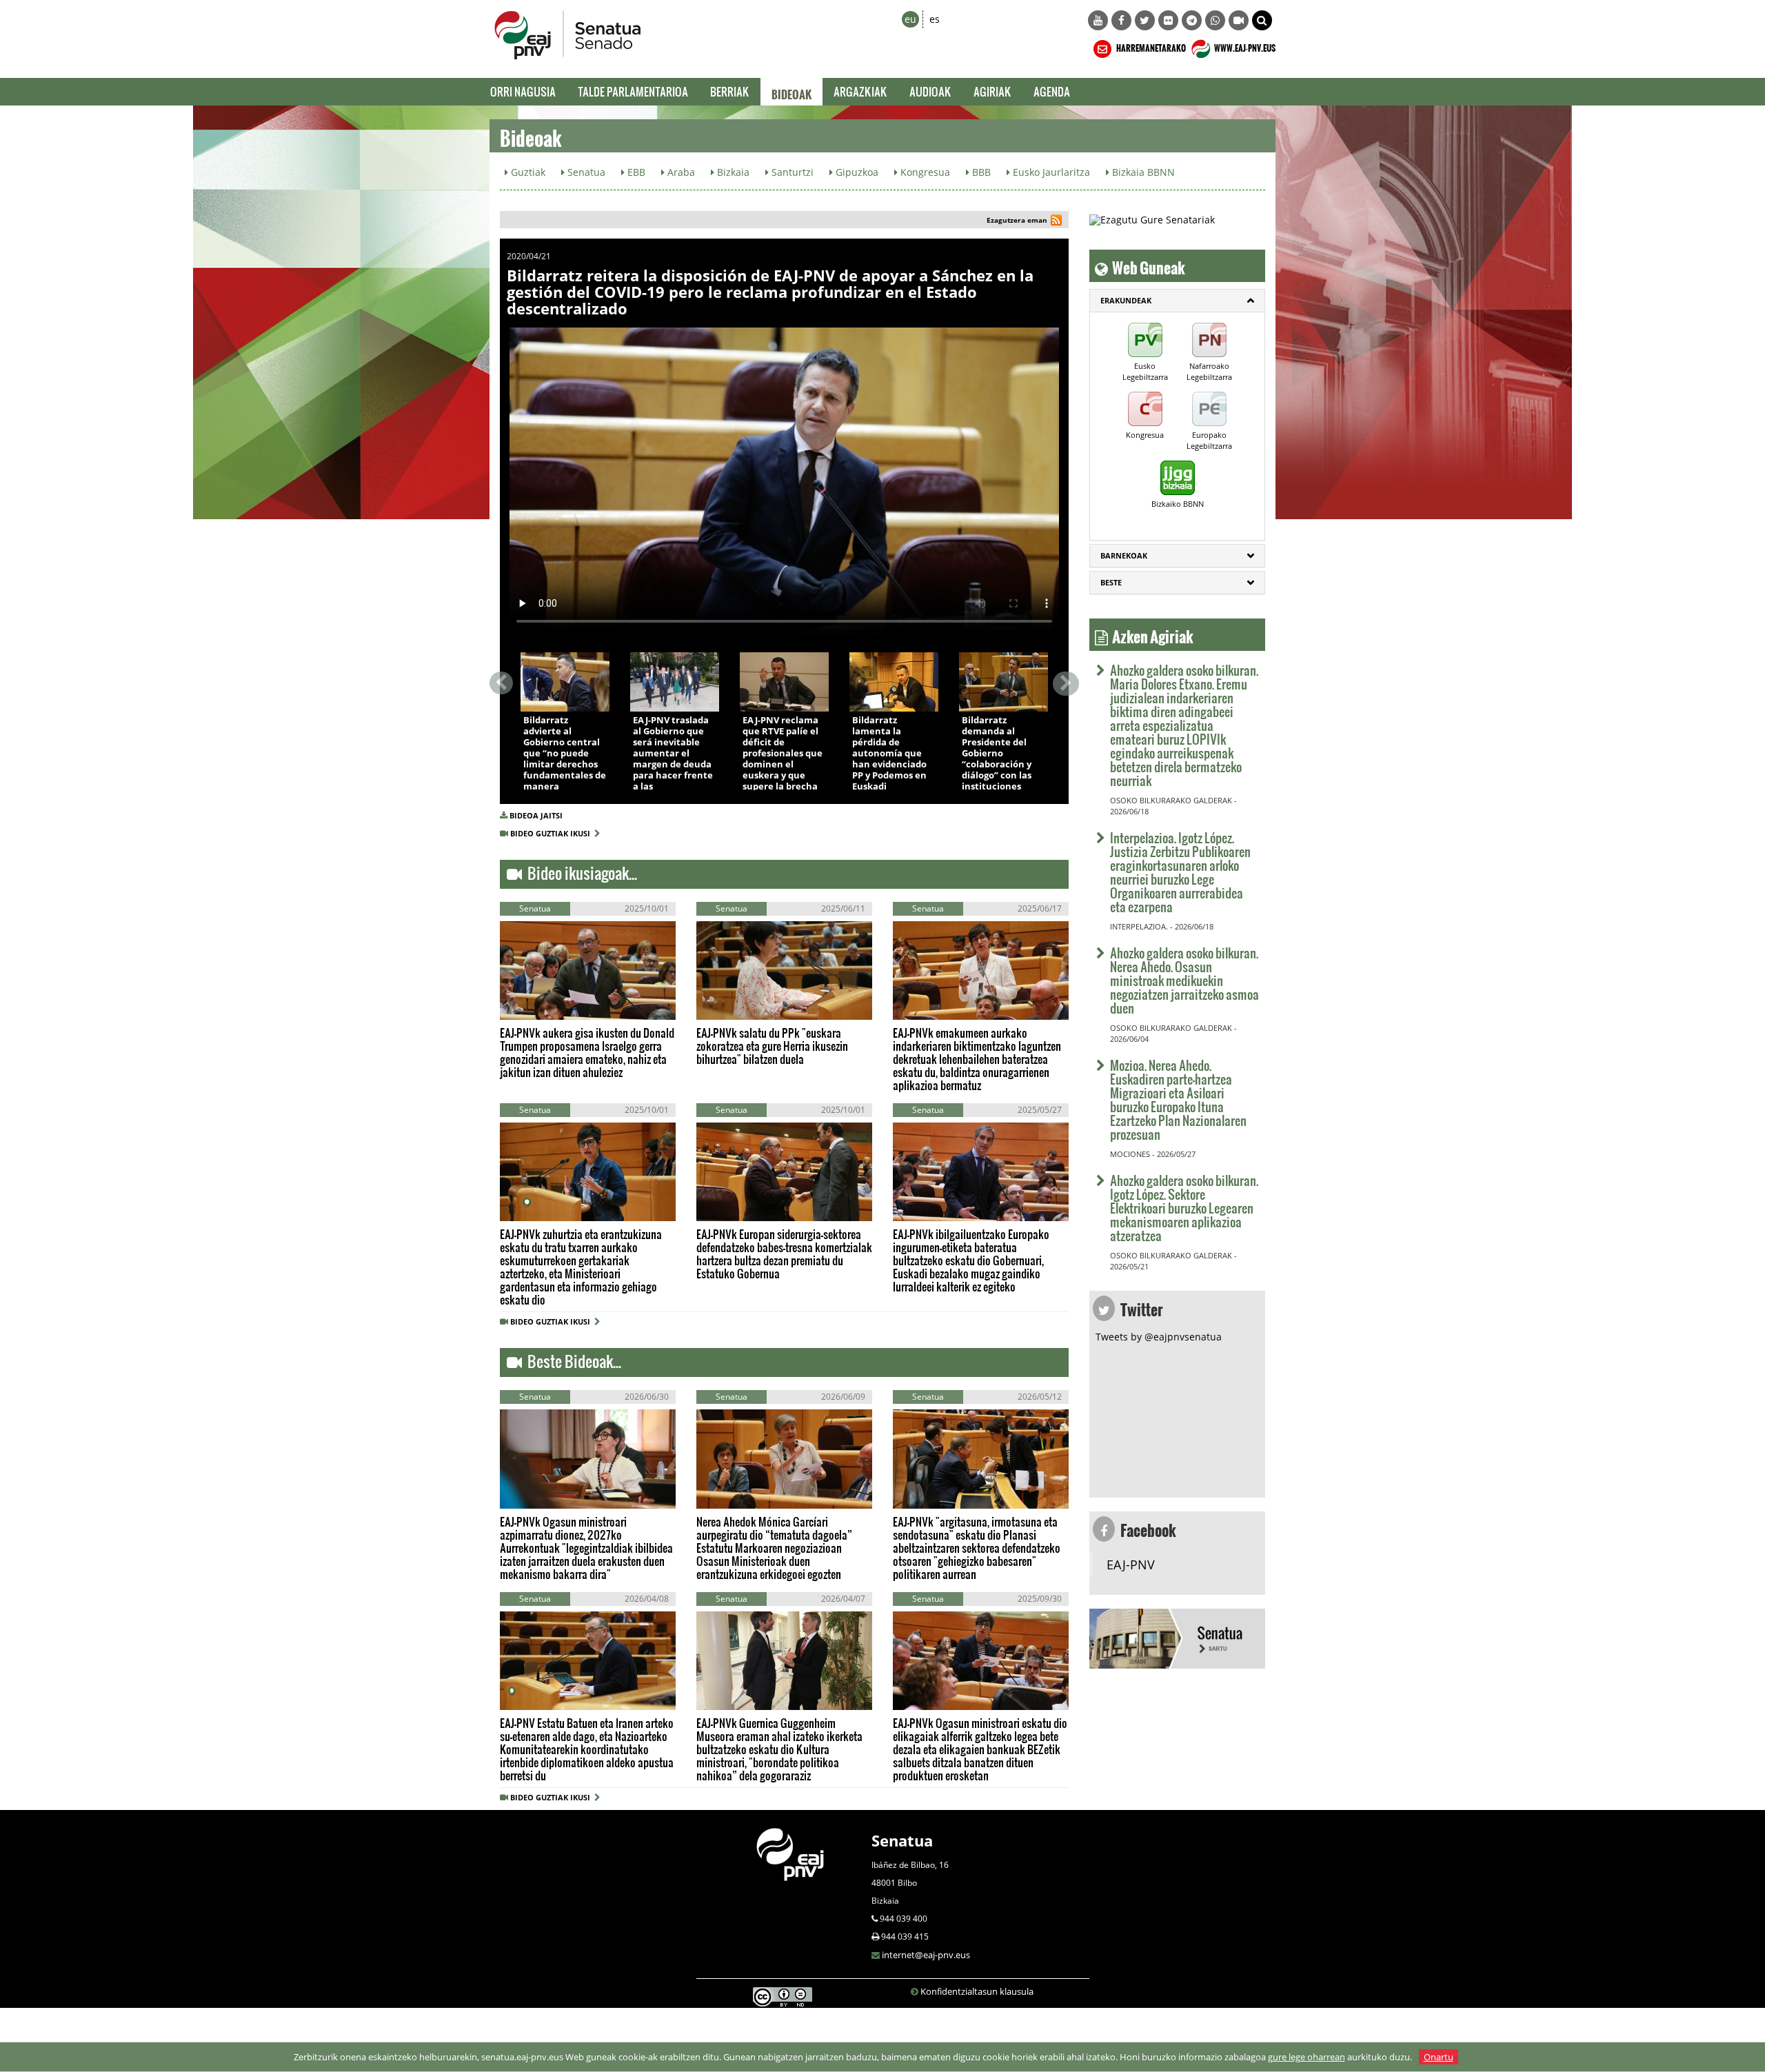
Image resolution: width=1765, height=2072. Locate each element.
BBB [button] (980, 172)
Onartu (1439, 2057)
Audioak (930, 91)
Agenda (1052, 91)
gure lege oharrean (1307, 2057)
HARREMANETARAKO (1150, 46)
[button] (1262, 20)
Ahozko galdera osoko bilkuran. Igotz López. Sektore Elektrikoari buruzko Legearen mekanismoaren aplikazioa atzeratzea (1184, 1208)
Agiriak (992, 91)
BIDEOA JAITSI (536, 815)
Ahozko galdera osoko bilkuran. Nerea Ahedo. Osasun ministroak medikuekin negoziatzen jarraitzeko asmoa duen (1184, 980)
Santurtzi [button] (791, 172)
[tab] (1177, 301)
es (935, 19)
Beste (1111, 582)
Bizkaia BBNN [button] (1142, 172)
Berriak (730, 91)
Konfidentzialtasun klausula (977, 1991)
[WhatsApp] (1215, 20)
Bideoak (791, 92)
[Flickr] (1168, 20)
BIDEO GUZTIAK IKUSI (552, 833)
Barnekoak (1124, 555)
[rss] (1056, 222)
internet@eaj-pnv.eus (926, 1955)
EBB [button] (635, 172)
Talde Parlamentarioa (633, 91)
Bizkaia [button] (732, 172)
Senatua (902, 1840)
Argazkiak (860, 91)
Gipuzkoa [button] (856, 172)
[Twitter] (1145, 20)
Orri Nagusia (523, 91)
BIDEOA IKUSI (567, 697)
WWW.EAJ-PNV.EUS (1244, 46)
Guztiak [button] (527, 172)
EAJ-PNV (1131, 1565)
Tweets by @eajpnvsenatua (1159, 1337)
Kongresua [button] (924, 172)
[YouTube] (1098, 20)
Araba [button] (680, 172)
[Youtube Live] (1239, 20)
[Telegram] (1192, 20)
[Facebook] (1121, 20)
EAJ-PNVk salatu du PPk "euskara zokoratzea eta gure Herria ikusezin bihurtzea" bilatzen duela (772, 1046)
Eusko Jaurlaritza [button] (1050, 172)
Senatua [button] (585, 172)
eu (910, 19)
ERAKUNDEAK (1126, 300)
